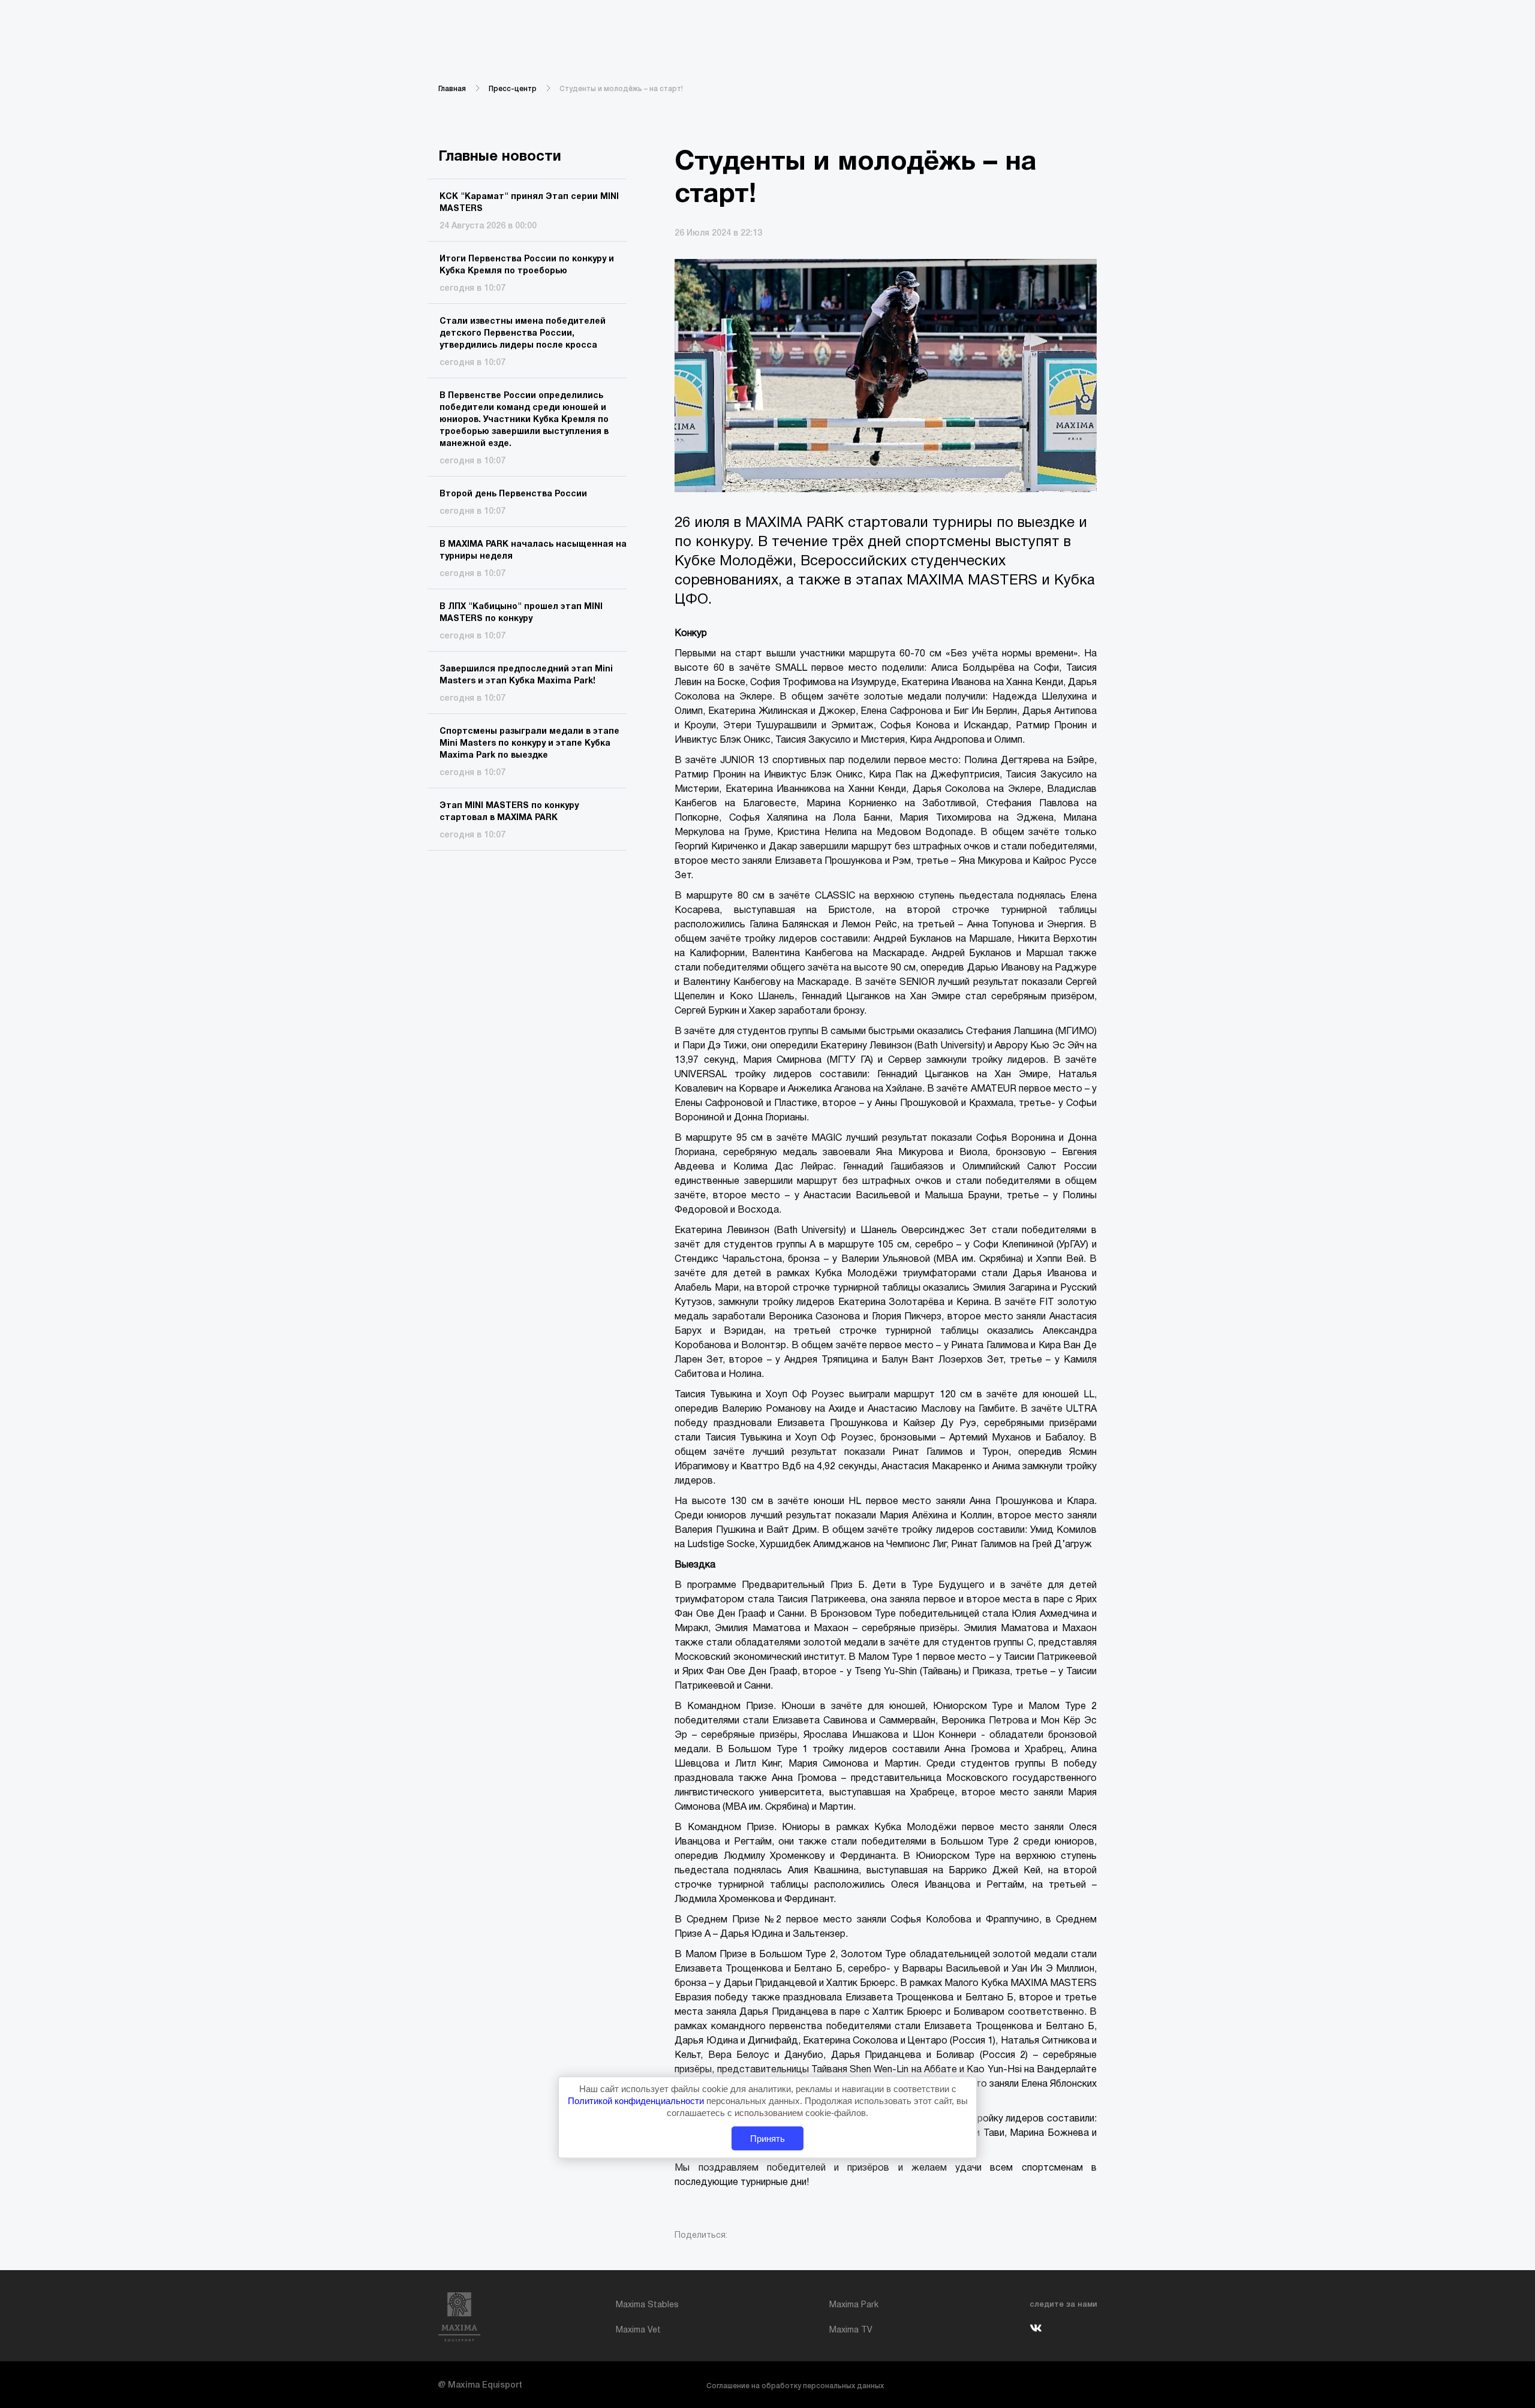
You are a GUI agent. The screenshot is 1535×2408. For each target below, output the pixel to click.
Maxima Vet (638, 2330)
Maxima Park (854, 2305)
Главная (452, 89)
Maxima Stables (647, 2305)
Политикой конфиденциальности (637, 2101)
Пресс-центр (513, 89)
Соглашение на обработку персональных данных (795, 2386)
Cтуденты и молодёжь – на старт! (621, 89)
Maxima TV (851, 2330)
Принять (767, 2139)
